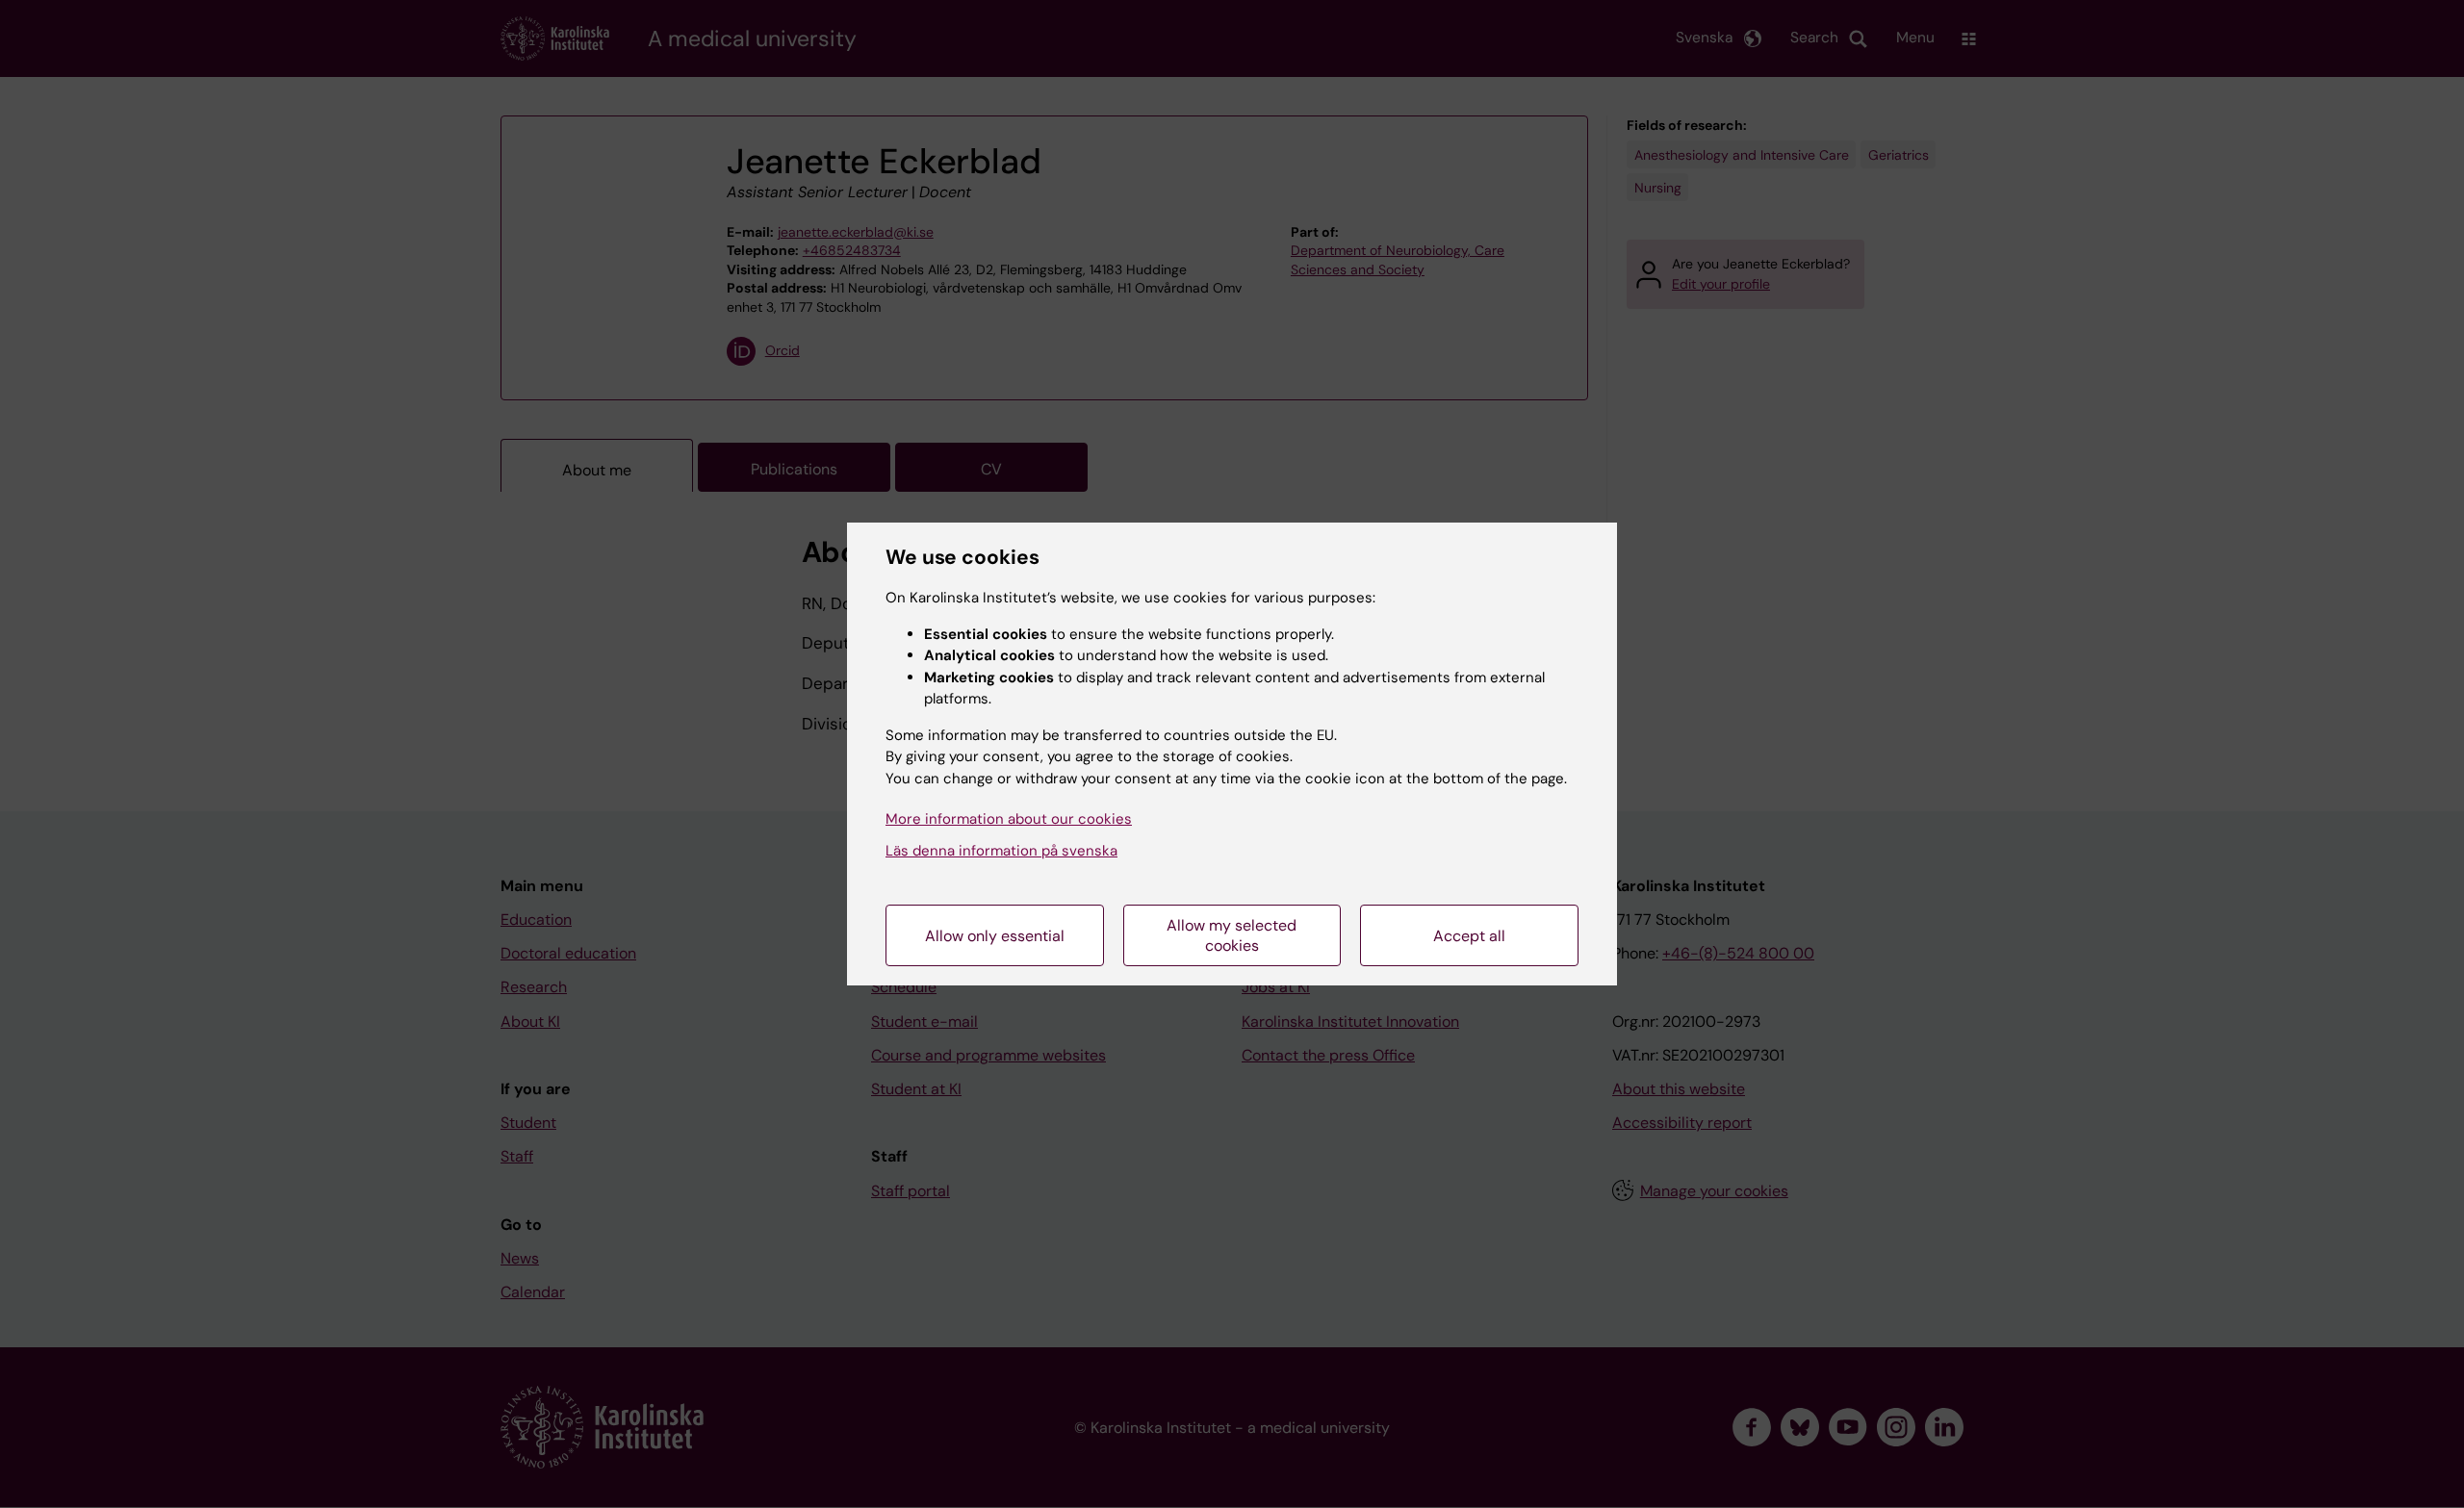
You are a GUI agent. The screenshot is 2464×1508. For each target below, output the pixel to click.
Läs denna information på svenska (1001, 851)
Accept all (1469, 936)
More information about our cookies (1009, 819)
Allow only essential (995, 936)
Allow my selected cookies (1232, 935)
